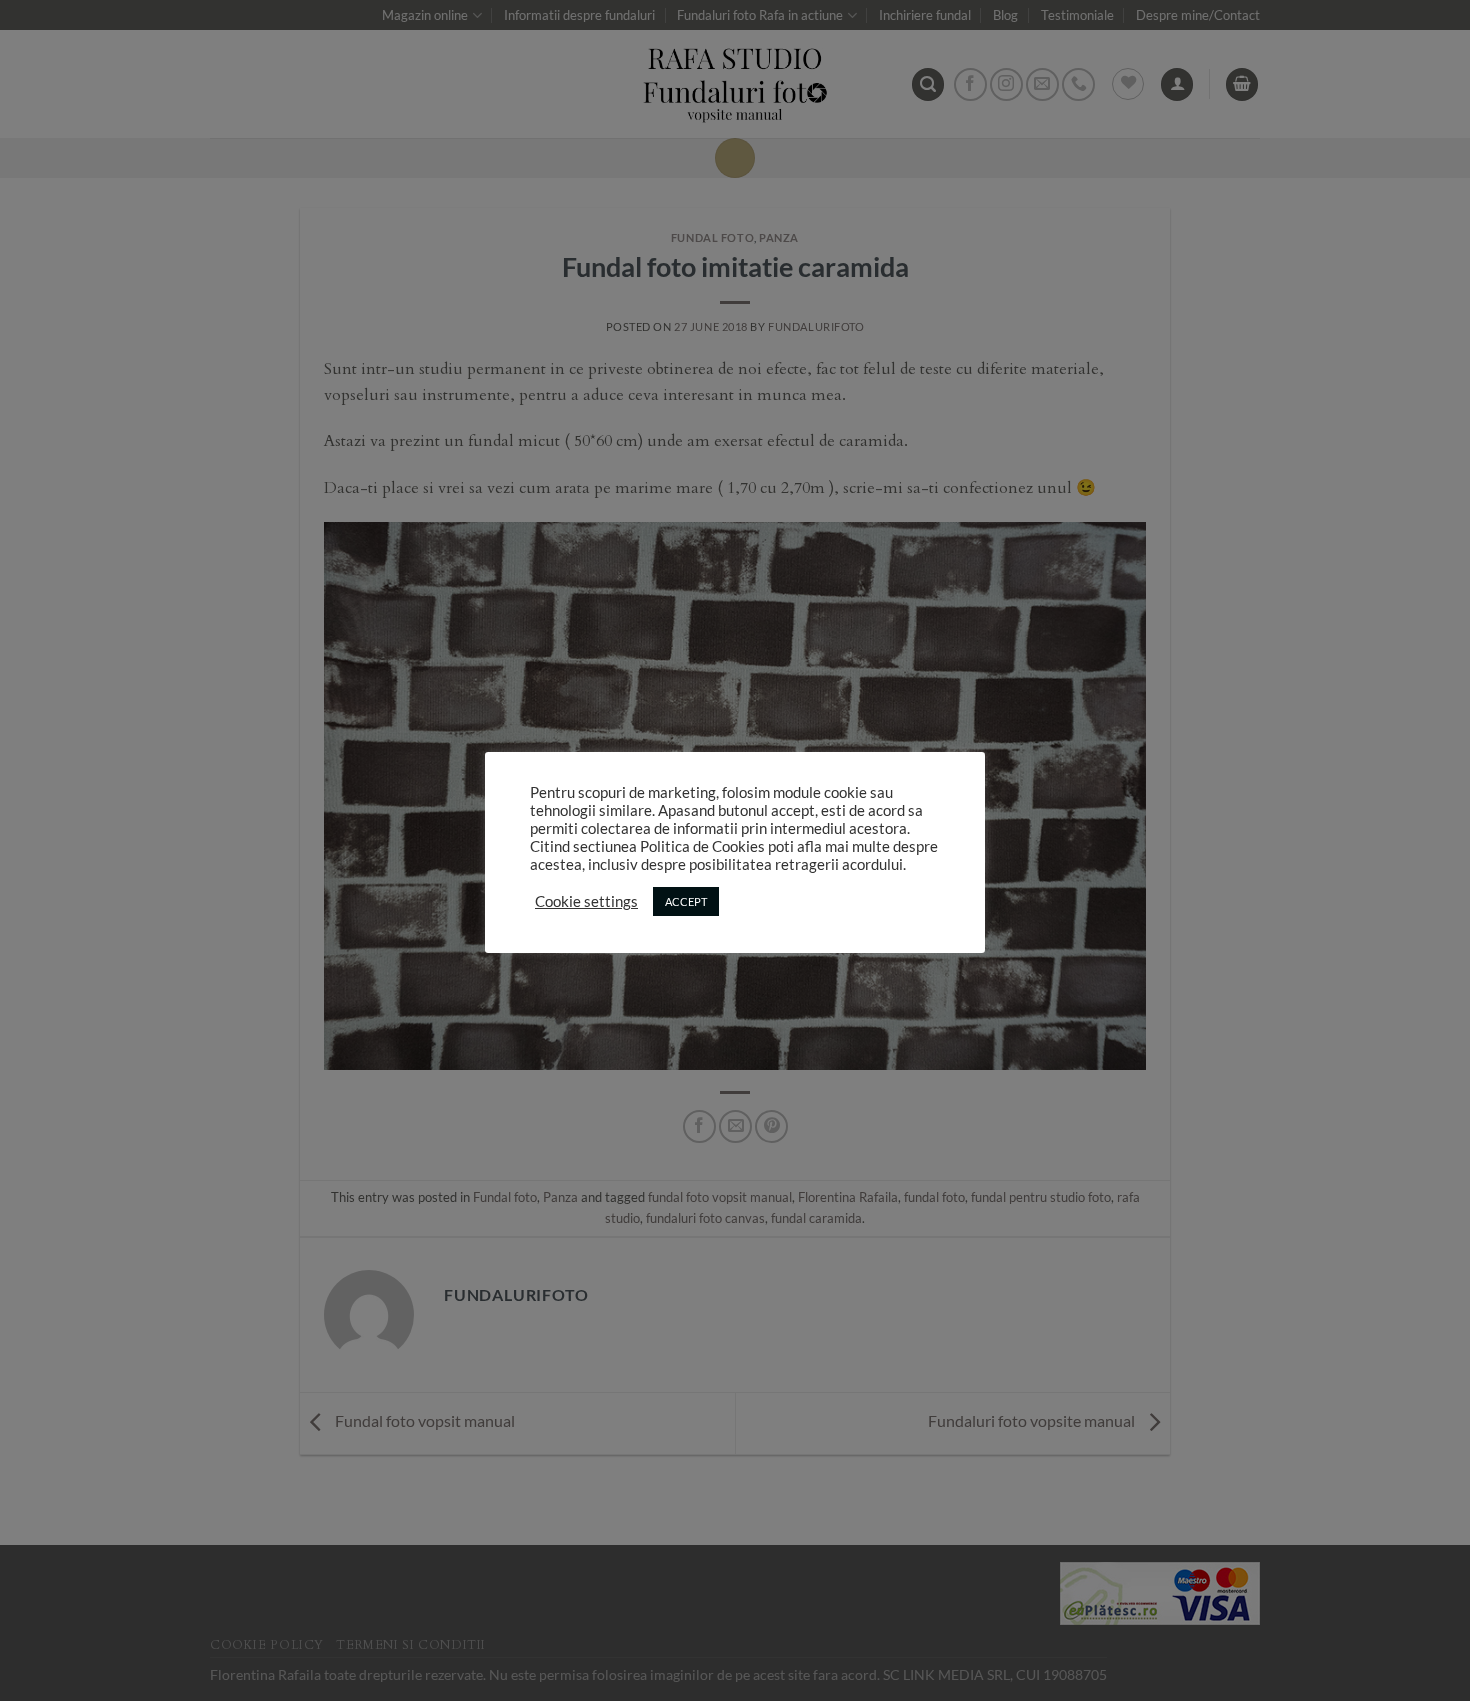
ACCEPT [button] (686, 901)
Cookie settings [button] (586, 901)
